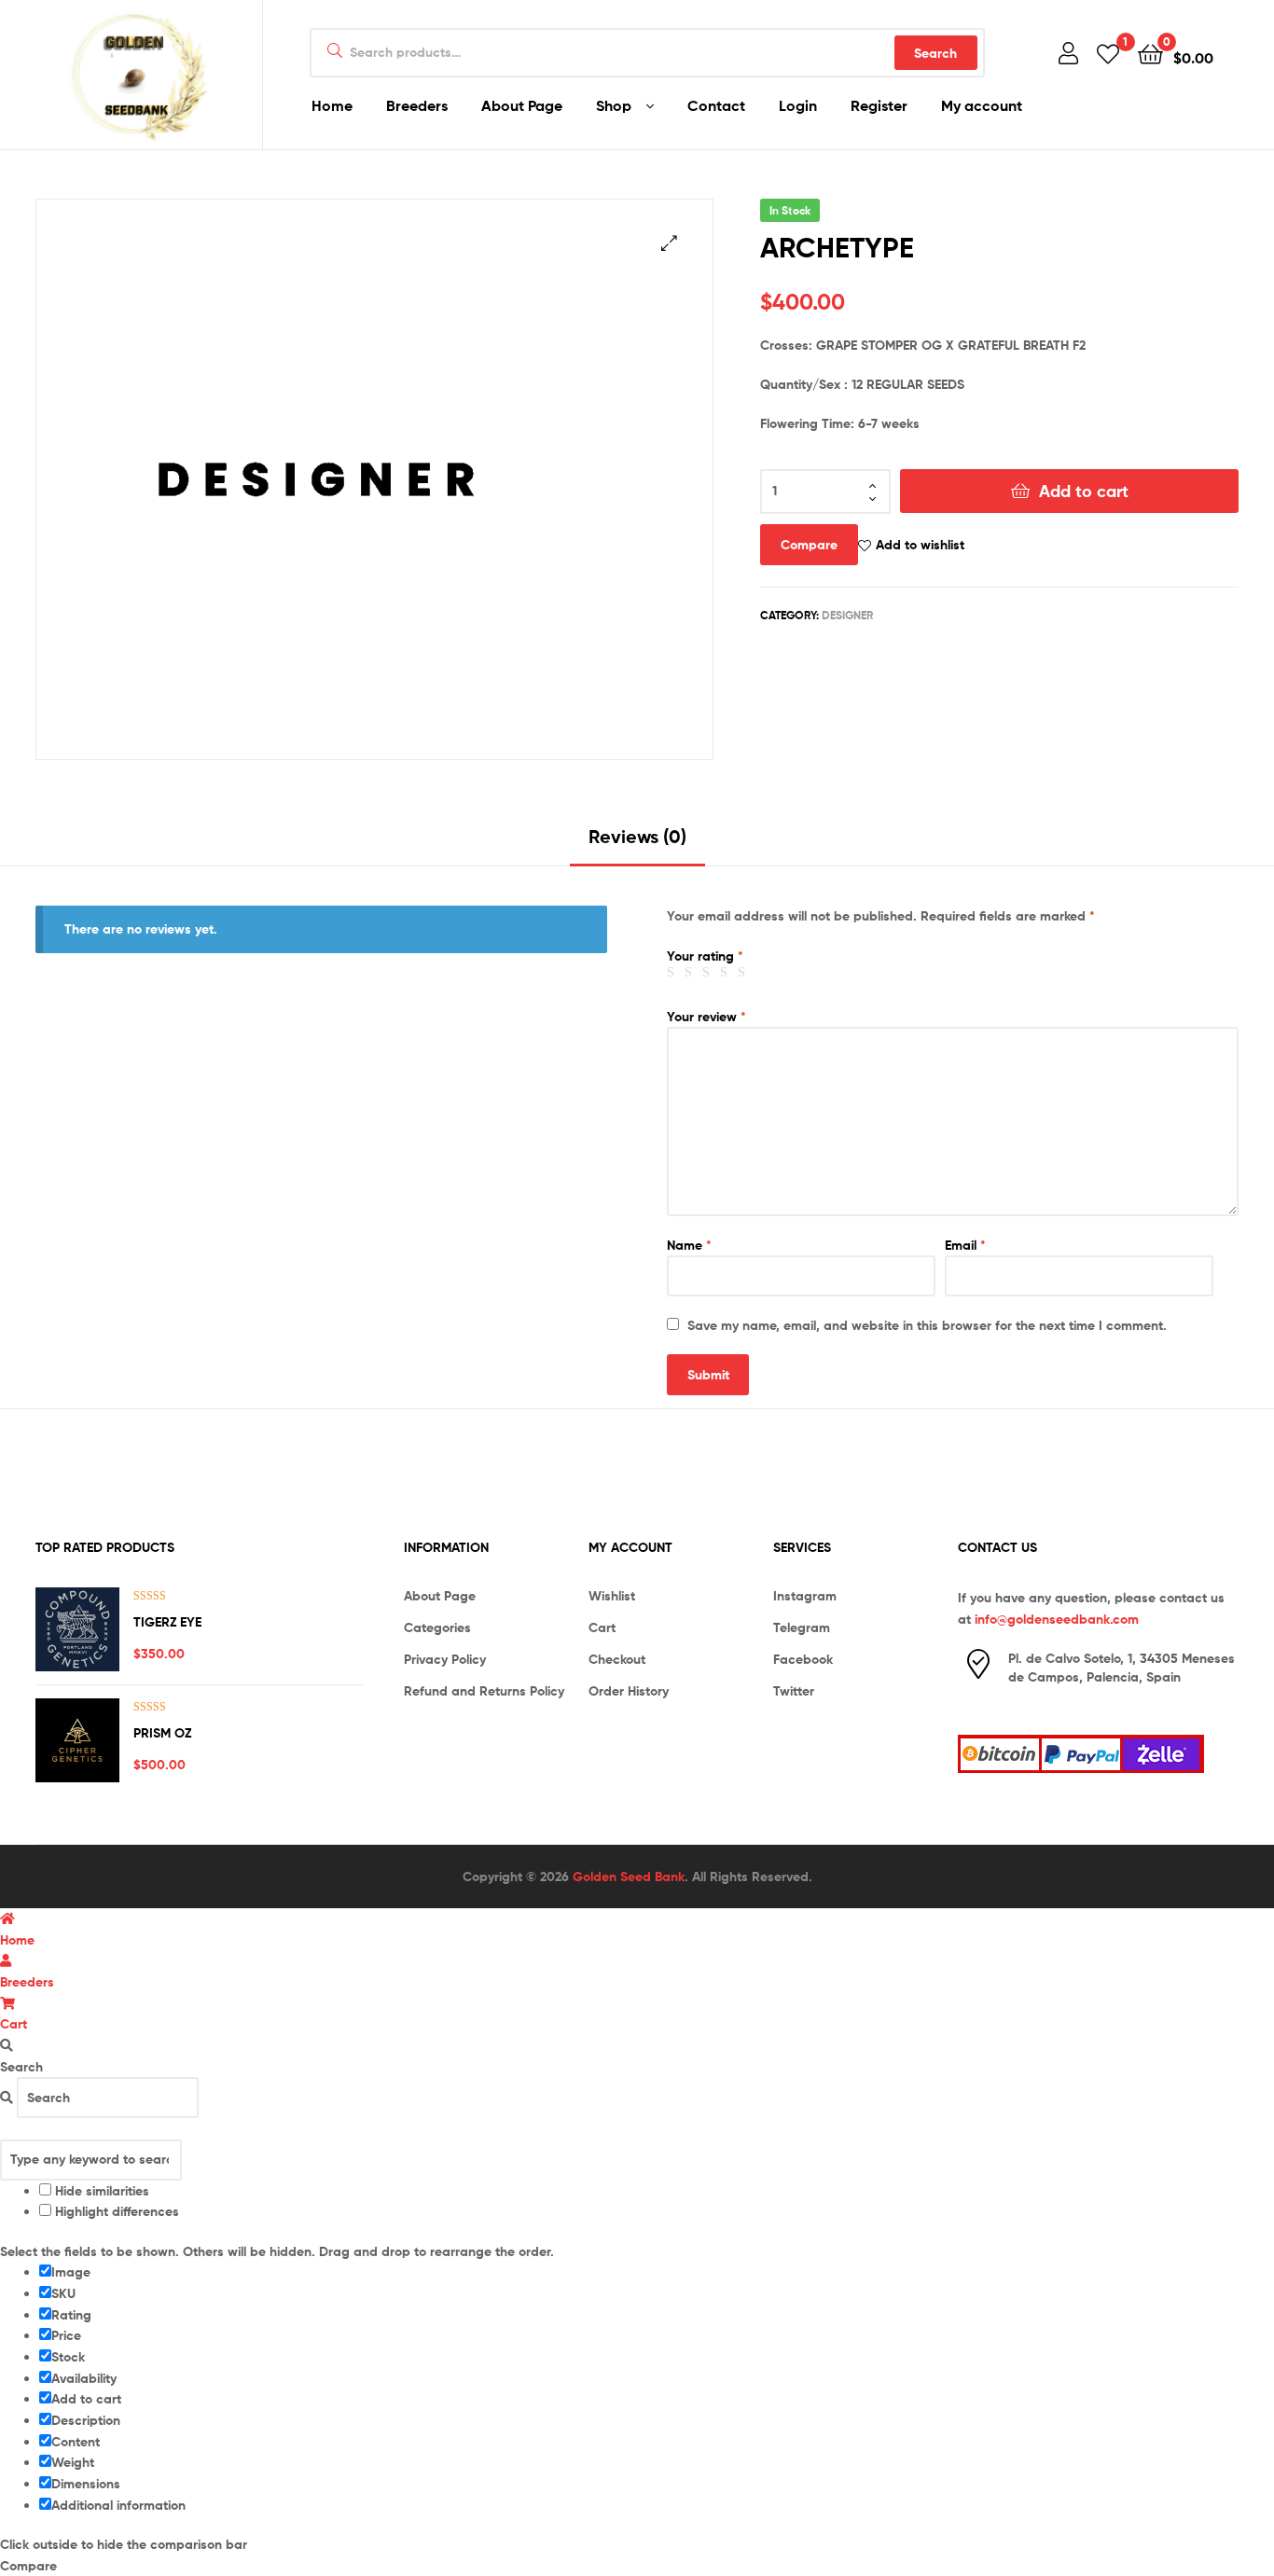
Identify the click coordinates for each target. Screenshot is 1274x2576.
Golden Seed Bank (629, 1877)
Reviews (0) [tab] (637, 836)
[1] (1108, 53)
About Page (522, 105)
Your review (706, 1017)
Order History (629, 1691)
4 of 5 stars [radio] (727, 973)
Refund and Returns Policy (484, 1691)
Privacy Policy (445, 1659)
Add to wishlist (920, 545)
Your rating (705, 956)
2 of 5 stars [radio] (691, 973)
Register (879, 105)
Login (798, 105)
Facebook (803, 1659)
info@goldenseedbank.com (1057, 1619)
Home (332, 105)
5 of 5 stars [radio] (744, 973)
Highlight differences (115, 2211)
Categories (437, 1627)
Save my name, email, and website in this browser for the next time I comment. (927, 1325)
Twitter (794, 1691)
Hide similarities (100, 2191)
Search (935, 53)
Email (965, 1245)
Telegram (802, 1627)
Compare (809, 545)
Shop (614, 105)
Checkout (617, 1659)
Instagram (805, 1596)
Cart (602, 1627)
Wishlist (612, 1596)
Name (689, 1245)
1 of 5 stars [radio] (673, 973)
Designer (847, 615)
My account (982, 105)
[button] (669, 243)
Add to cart (1084, 491)
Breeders (417, 105)
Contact (716, 105)
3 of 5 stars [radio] (709, 973)
